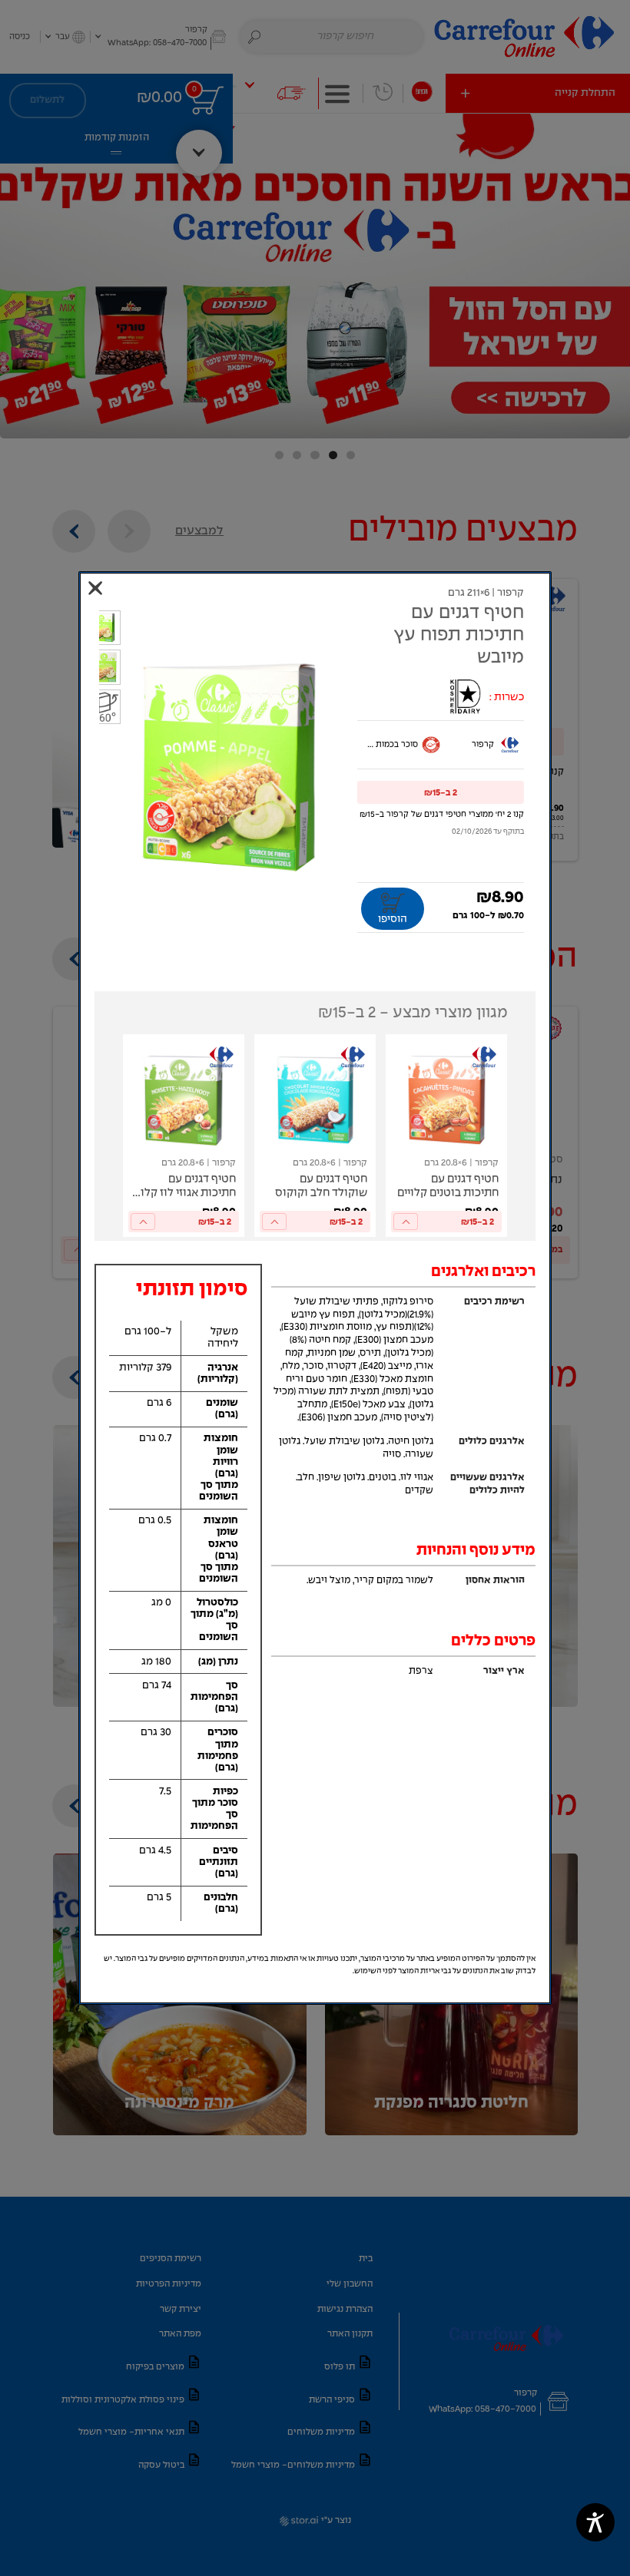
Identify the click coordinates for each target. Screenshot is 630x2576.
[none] (446, 1136)
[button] (441, 792)
